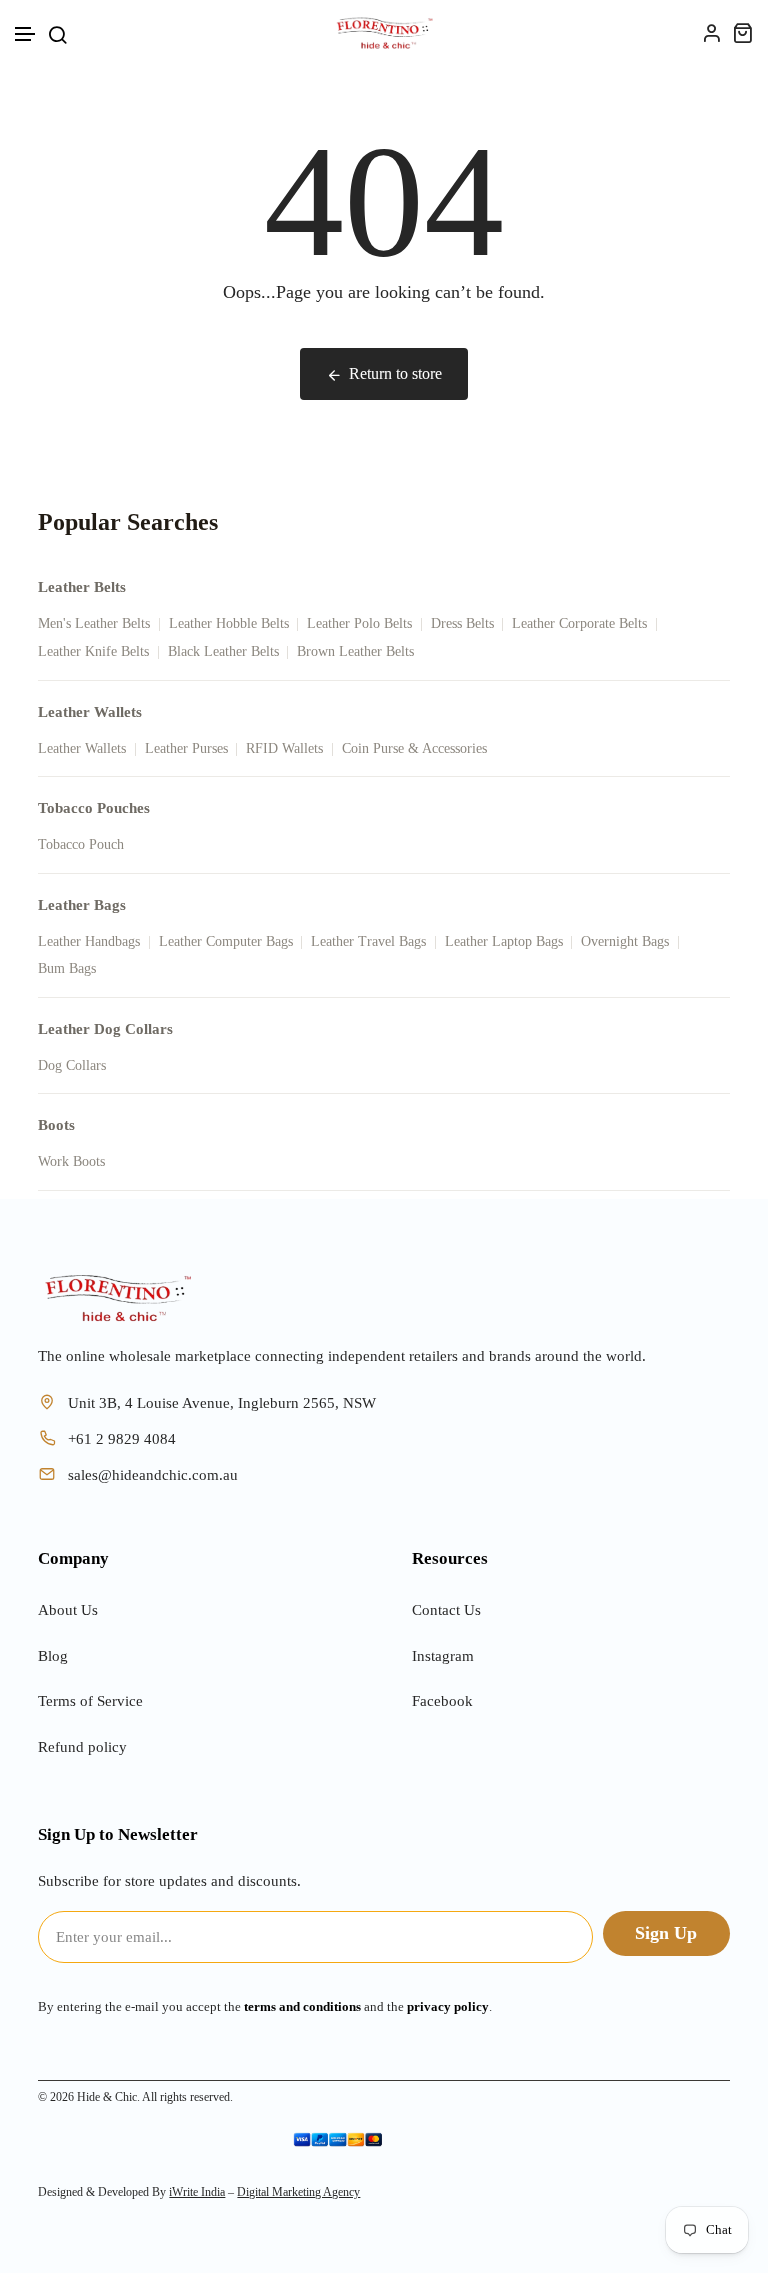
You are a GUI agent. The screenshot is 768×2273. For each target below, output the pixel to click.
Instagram (443, 1656)
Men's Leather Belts (94, 623)
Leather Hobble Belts (229, 623)
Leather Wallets (82, 748)
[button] (26, 34)
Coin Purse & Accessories (414, 748)
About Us (68, 1610)
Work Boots (71, 1161)
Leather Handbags (89, 941)
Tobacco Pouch (81, 844)
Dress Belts (462, 623)
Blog (53, 1656)
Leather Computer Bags (226, 941)
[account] (711, 32)
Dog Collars (72, 1065)
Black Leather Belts (223, 651)
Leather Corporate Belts (579, 623)
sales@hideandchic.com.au (153, 1475)
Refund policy (82, 1747)
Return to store (395, 373)
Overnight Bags (625, 941)
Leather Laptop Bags (504, 941)
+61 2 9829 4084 (122, 1439)
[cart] (742, 32)
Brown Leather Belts (355, 651)
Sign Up (666, 1933)
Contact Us (446, 1610)
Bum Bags (67, 968)
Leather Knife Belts (93, 651)
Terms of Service (90, 1701)
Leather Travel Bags (368, 941)
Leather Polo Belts (359, 623)
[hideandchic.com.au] (118, 1298)
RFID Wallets (284, 748)
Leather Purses (186, 748)
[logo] (384, 33)
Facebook (442, 1701)
